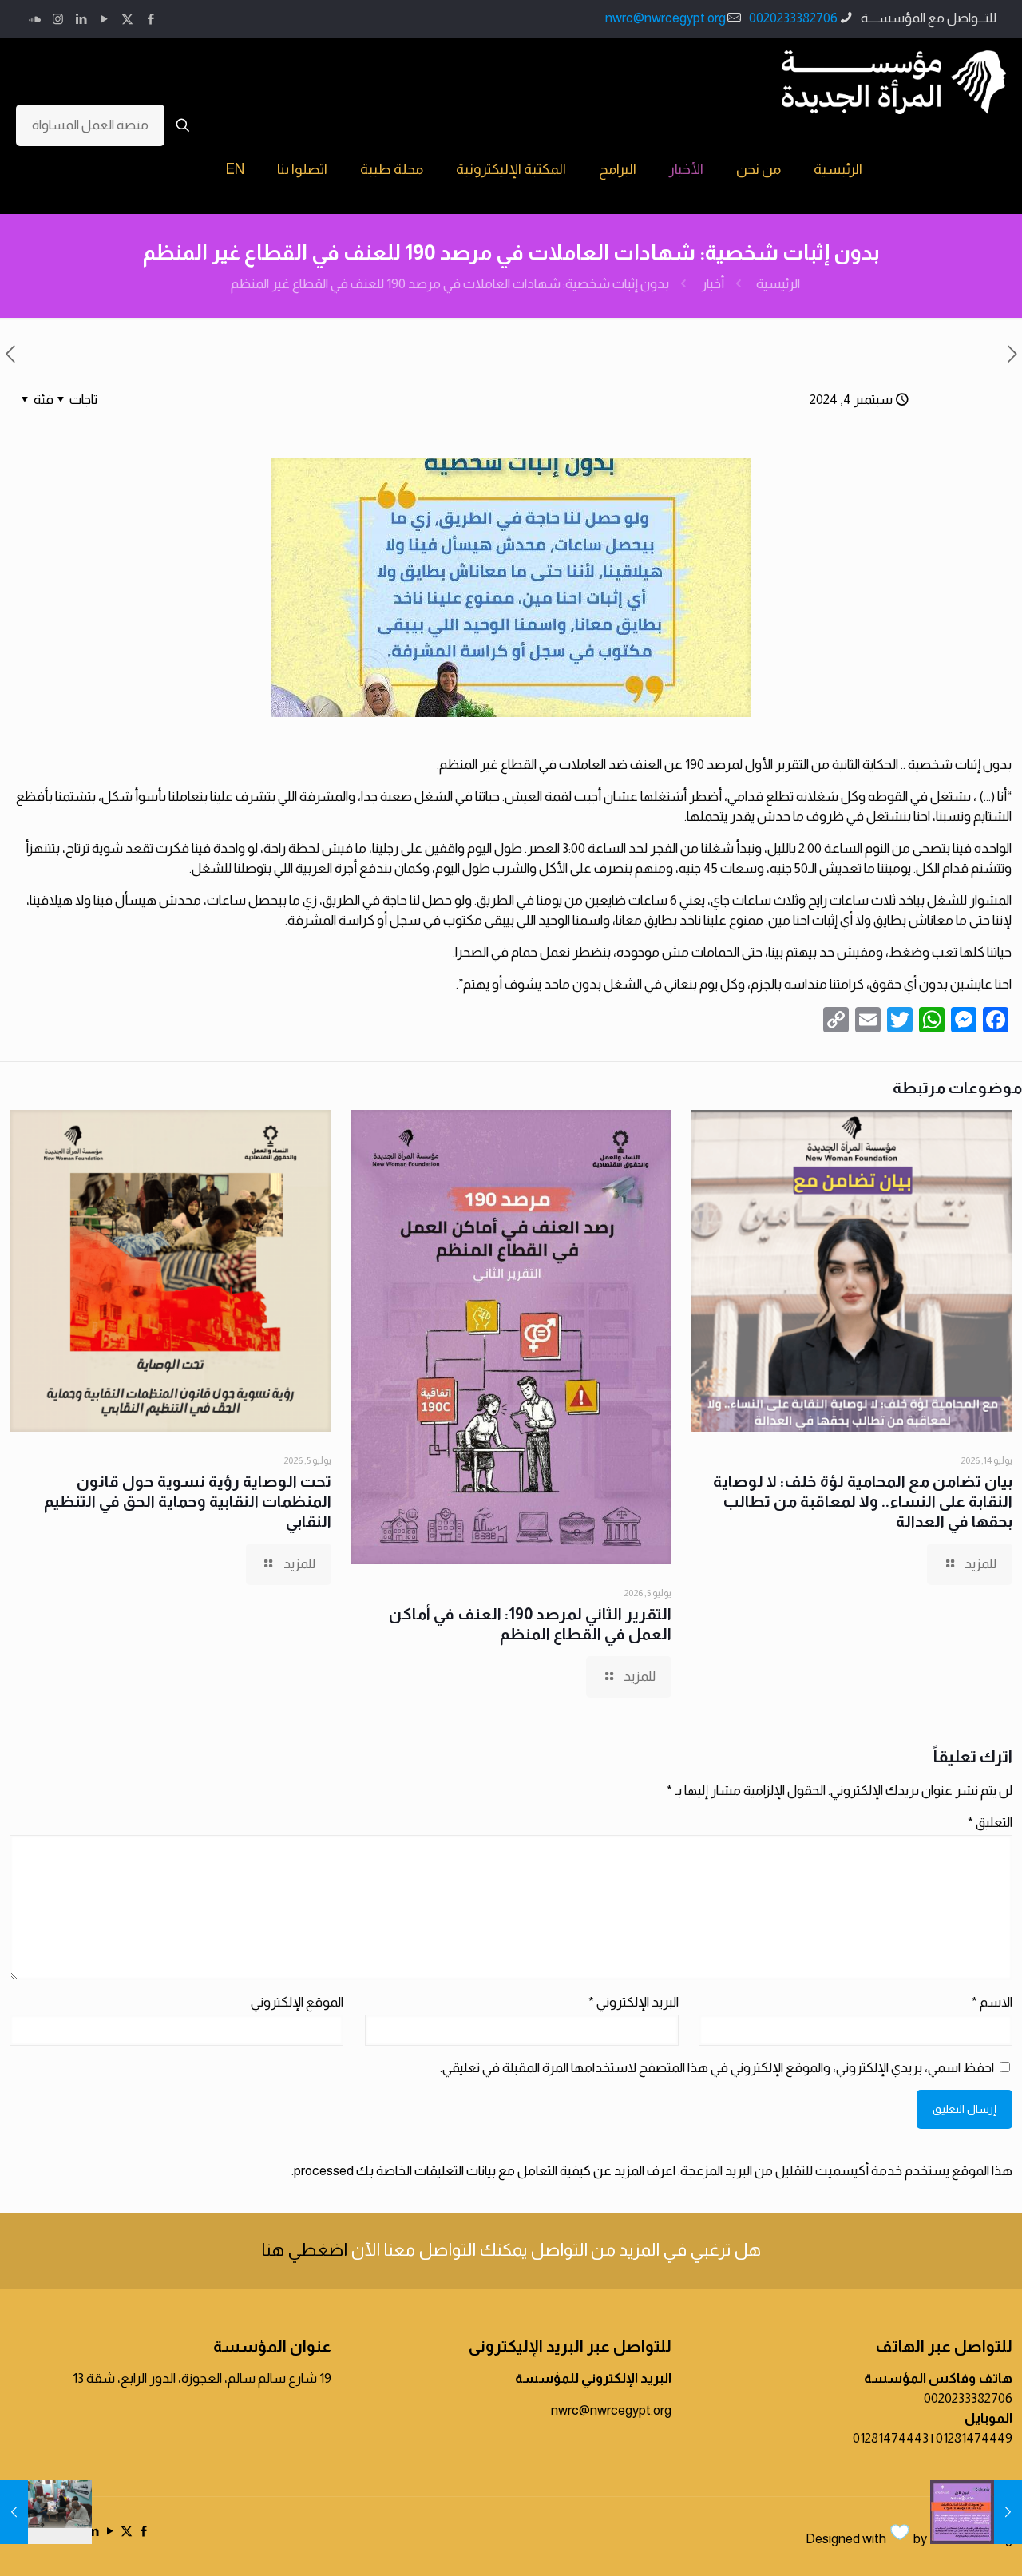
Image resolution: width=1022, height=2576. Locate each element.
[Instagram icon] (58, 19)
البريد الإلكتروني (634, 2002)
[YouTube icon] (104, 19)
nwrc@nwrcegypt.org (665, 18)
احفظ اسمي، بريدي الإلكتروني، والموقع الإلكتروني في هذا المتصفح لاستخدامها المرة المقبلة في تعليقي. (717, 2068)
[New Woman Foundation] (894, 81)
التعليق (990, 1823)
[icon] (35, 19)
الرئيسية (778, 284)
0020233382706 (793, 18)
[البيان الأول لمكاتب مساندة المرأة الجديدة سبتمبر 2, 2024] (1008, 2512)
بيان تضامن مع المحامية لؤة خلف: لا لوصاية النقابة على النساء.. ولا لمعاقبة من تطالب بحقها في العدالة (863, 1501)
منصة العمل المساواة (90, 125)
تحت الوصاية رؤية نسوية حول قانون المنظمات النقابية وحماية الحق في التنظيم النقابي (188, 1501)
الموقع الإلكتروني (297, 2002)
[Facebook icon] (151, 19)
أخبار (713, 284)
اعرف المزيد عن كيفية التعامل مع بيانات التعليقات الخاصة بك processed (485, 2171)
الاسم (992, 2002)
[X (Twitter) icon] (127, 19)
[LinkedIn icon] (81, 19)
